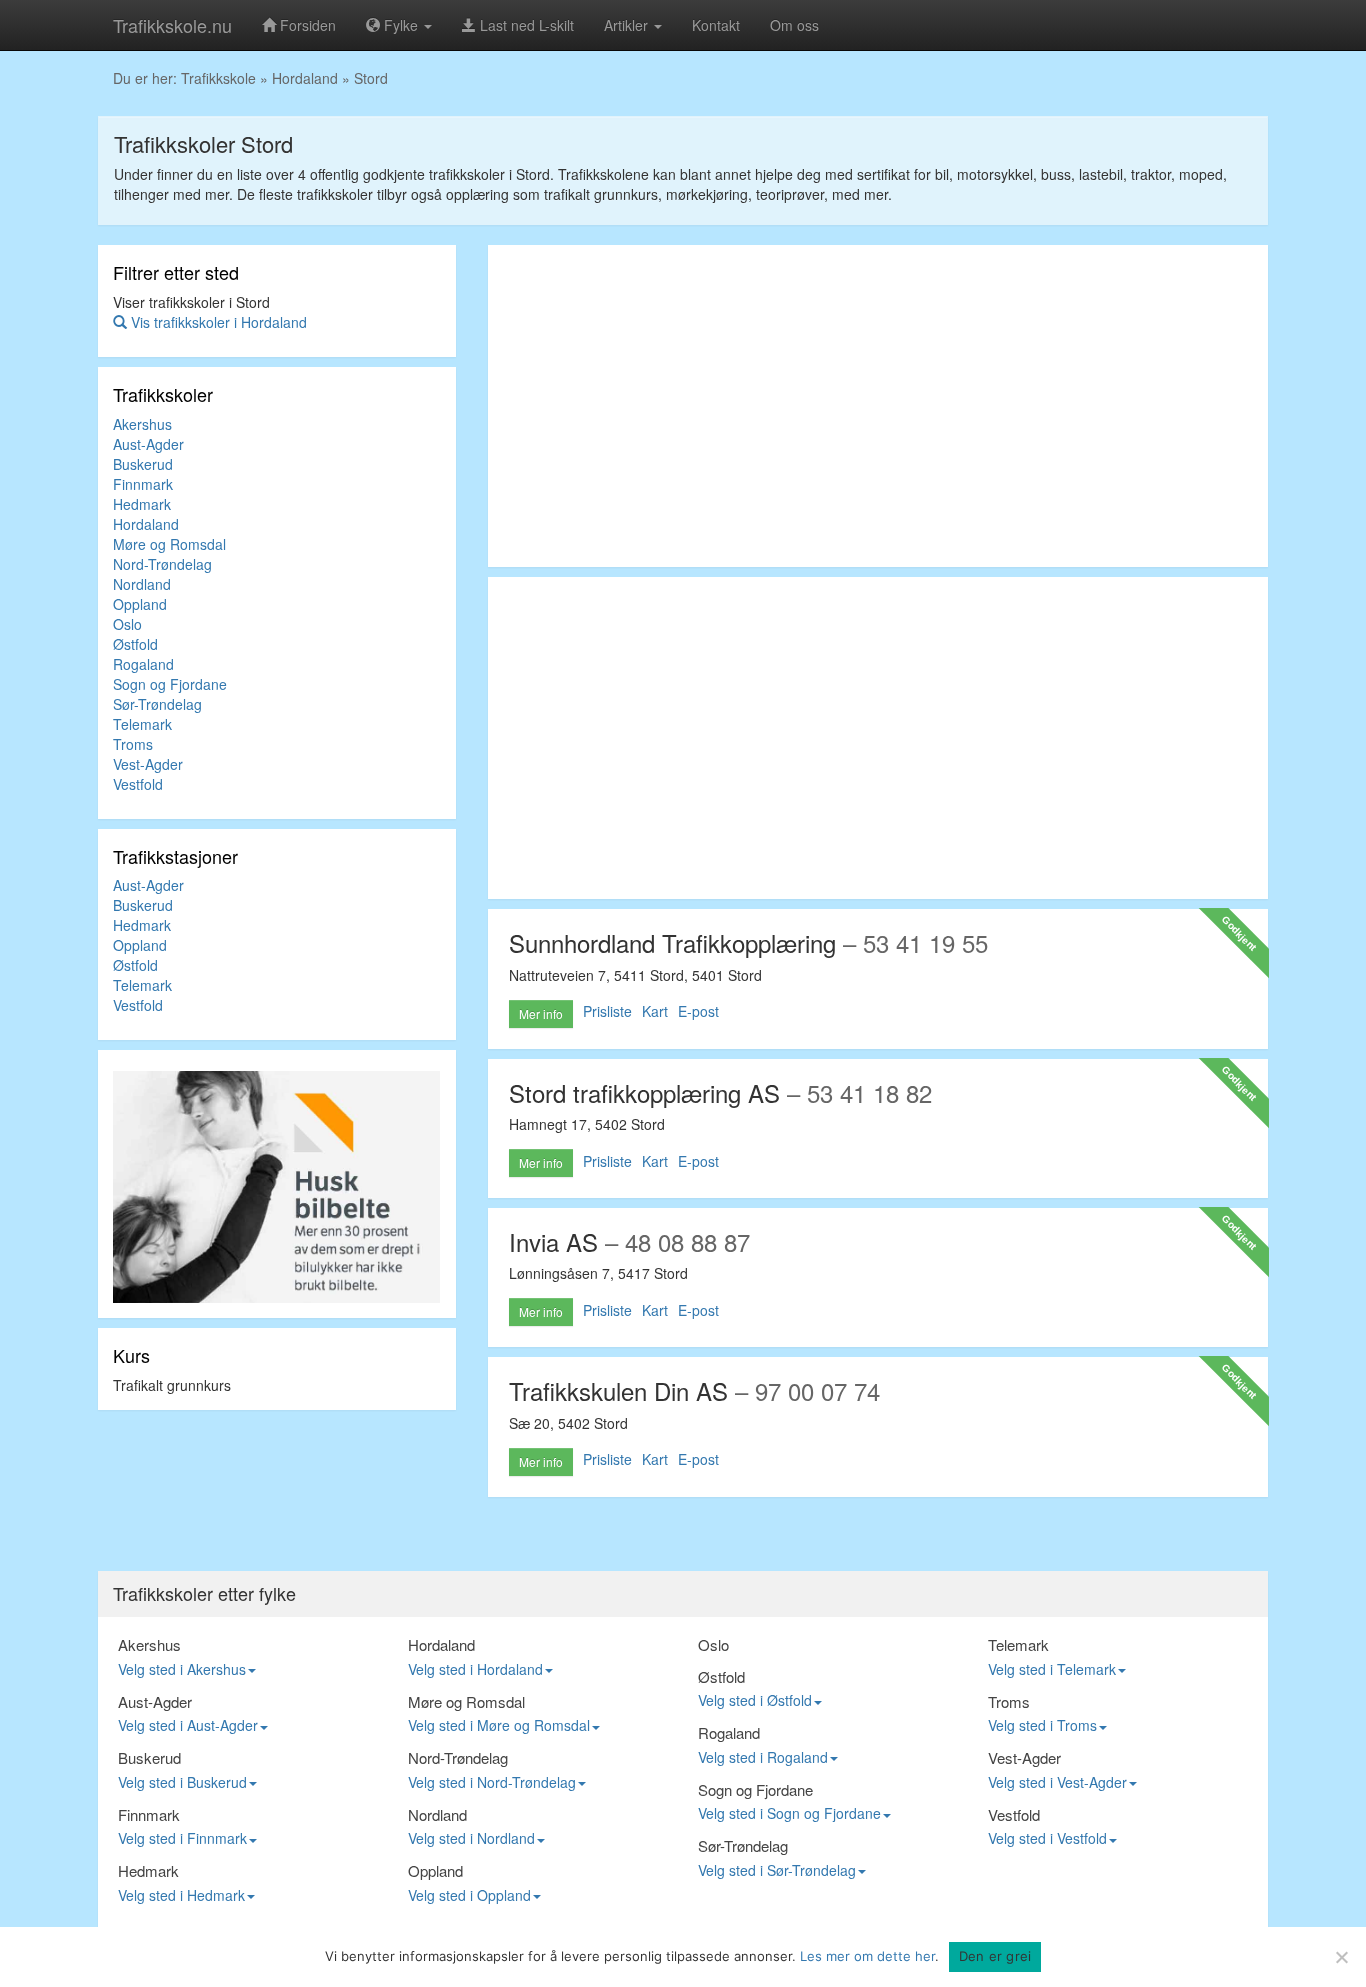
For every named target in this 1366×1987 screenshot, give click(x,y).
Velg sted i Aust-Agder (188, 1725)
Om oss (794, 25)
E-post (698, 1011)
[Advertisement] (878, 406)
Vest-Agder (148, 764)
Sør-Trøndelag (157, 704)
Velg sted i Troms (1042, 1725)
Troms (133, 744)
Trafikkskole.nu (172, 25)
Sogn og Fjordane (170, 684)
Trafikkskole (218, 78)
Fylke (401, 25)
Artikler (628, 25)
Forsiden (306, 25)
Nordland (142, 584)
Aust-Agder (148, 444)
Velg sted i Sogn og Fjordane (789, 1813)
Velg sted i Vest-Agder (1057, 1782)
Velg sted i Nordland (471, 1838)
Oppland (140, 604)
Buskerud (143, 464)
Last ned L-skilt (525, 25)
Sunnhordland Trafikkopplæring (672, 942)
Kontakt (716, 25)
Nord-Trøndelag (162, 564)
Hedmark (142, 504)
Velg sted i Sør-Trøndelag (777, 1870)
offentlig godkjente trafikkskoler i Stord (430, 174)
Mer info (541, 1013)
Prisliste (607, 1011)
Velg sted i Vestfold (1047, 1838)
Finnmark (143, 484)
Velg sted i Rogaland (763, 1757)
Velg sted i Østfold (755, 1700)
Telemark (142, 724)
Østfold (135, 644)
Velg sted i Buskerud (182, 1782)
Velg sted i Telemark (1052, 1669)
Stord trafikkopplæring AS (644, 1092)
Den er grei (995, 1956)
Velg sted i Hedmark (181, 1895)
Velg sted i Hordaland (475, 1669)
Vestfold (138, 784)
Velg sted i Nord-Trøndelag (492, 1782)
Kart (655, 1011)
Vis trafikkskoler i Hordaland (217, 322)
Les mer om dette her (867, 1956)
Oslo (127, 624)
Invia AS (553, 1241)
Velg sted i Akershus (182, 1669)
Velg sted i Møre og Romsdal (499, 1725)
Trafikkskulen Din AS (618, 1390)
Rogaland (143, 664)
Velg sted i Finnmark (182, 1838)
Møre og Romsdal (169, 544)
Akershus (142, 424)
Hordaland (305, 78)
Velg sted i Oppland (469, 1895)
